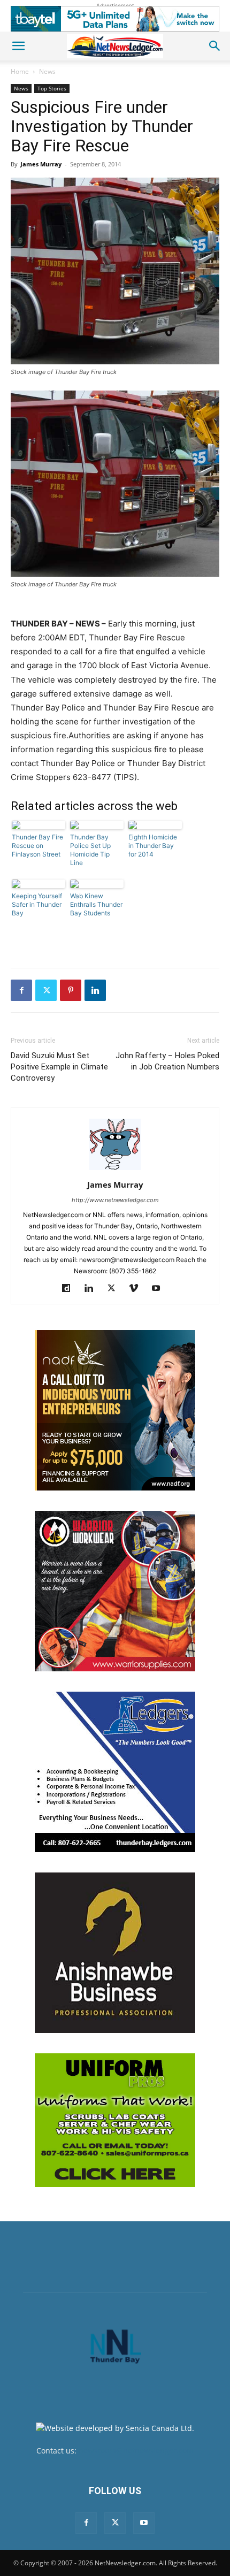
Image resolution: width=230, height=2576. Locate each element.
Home (20, 71)
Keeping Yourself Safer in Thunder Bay (37, 904)
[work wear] (115, 1591)
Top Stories (52, 88)
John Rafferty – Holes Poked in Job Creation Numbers (167, 1061)
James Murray (41, 164)
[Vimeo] (138, 1289)
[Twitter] (46, 990)
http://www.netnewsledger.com (115, 1200)
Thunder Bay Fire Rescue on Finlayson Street (37, 846)
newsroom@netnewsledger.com (136, 2451)
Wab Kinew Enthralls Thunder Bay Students (96, 904)
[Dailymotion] (70, 1289)
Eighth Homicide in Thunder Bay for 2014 (153, 846)
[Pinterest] (71, 990)
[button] (18, 46)
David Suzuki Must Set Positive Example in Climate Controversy (59, 1067)
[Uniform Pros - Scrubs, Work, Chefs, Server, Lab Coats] (115, 2120)
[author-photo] (115, 1170)
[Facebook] (21, 990)
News (47, 71)
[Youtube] (160, 1289)
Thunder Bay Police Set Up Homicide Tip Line (90, 850)
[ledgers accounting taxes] (115, 1772)
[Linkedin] (95, 990)
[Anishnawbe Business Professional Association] (115, 1953)
